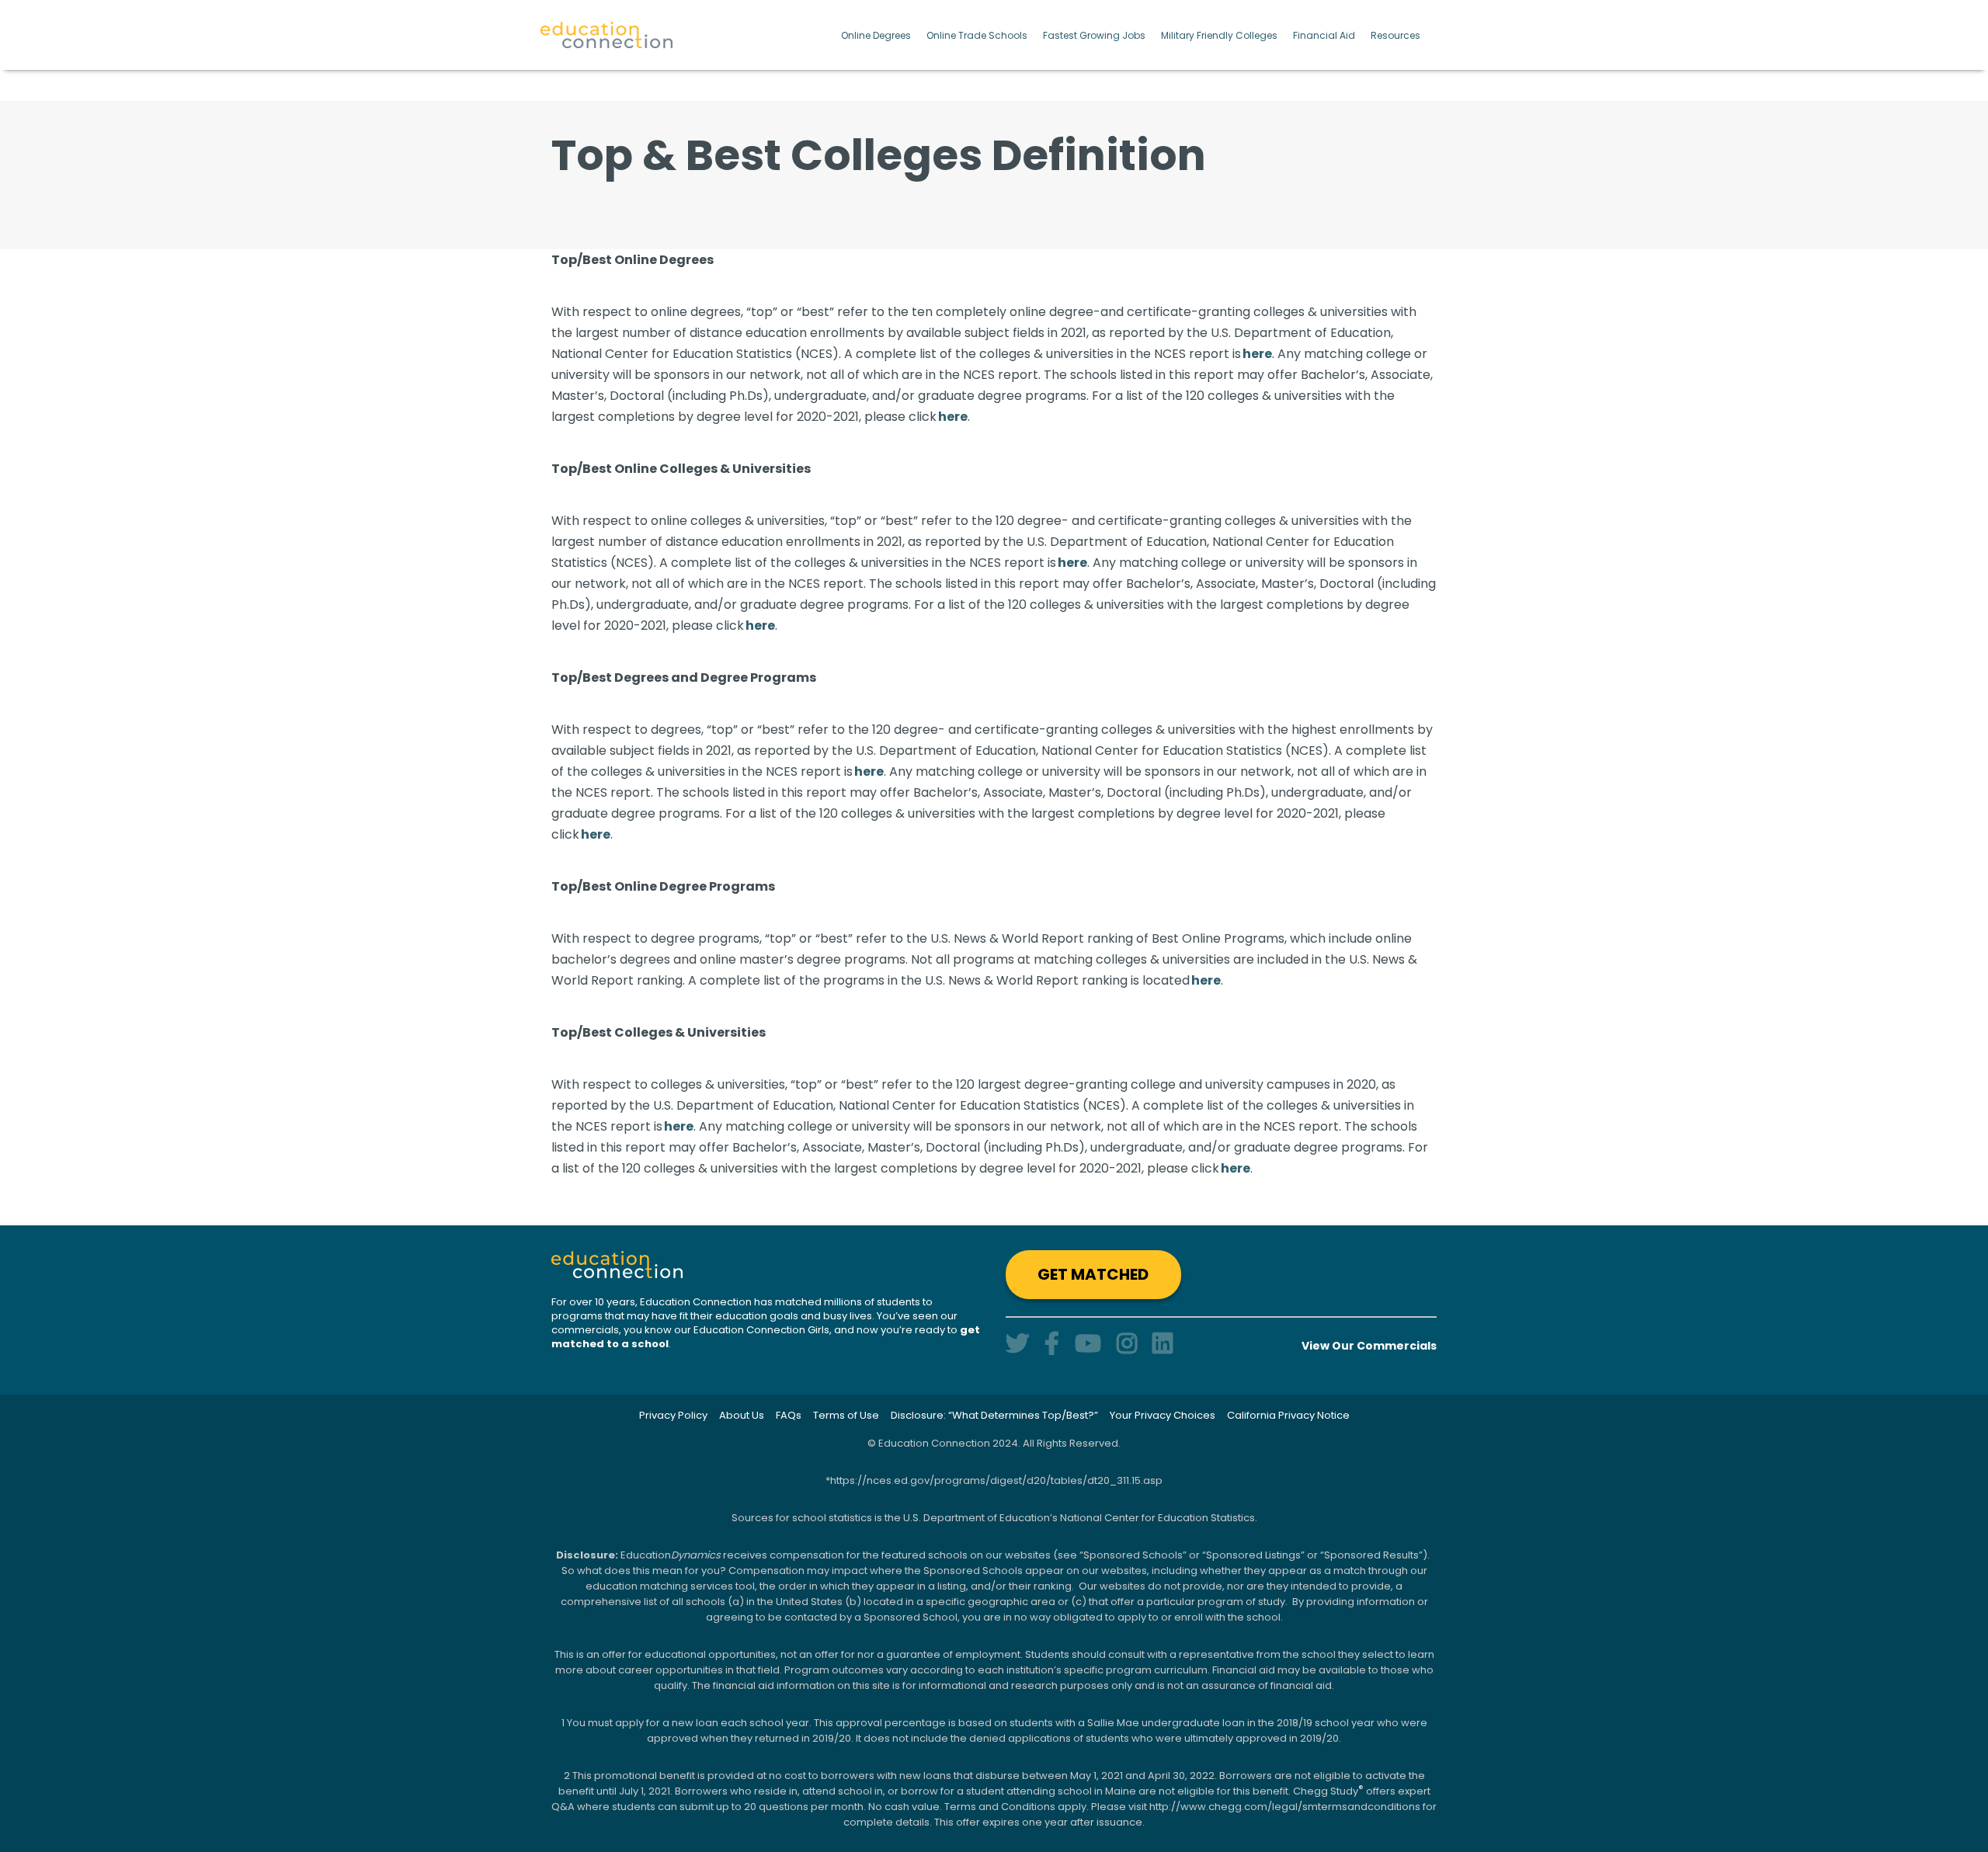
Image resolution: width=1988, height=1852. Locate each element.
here (1257, 354)
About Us (742, 1415)
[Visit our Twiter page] (1017, 1344)
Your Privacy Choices (1163, 1415)
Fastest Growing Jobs (1094, 35)
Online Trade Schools (977, 35)
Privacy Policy (673, 1415)
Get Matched (1093, 1274)
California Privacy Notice (1288, 1415)
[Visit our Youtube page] (1088, 1344)
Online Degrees (876, 35)
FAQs (789, 1415)
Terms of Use (846, 1415)
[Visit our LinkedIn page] (1163, 1344)
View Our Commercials (1369, 1346)
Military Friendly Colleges (1219, 35)
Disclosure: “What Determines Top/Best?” (994, 1415)
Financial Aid (1324, 35)
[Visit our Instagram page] (1127, 1344)
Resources (1395, 35)
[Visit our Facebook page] (1052, 1344)
